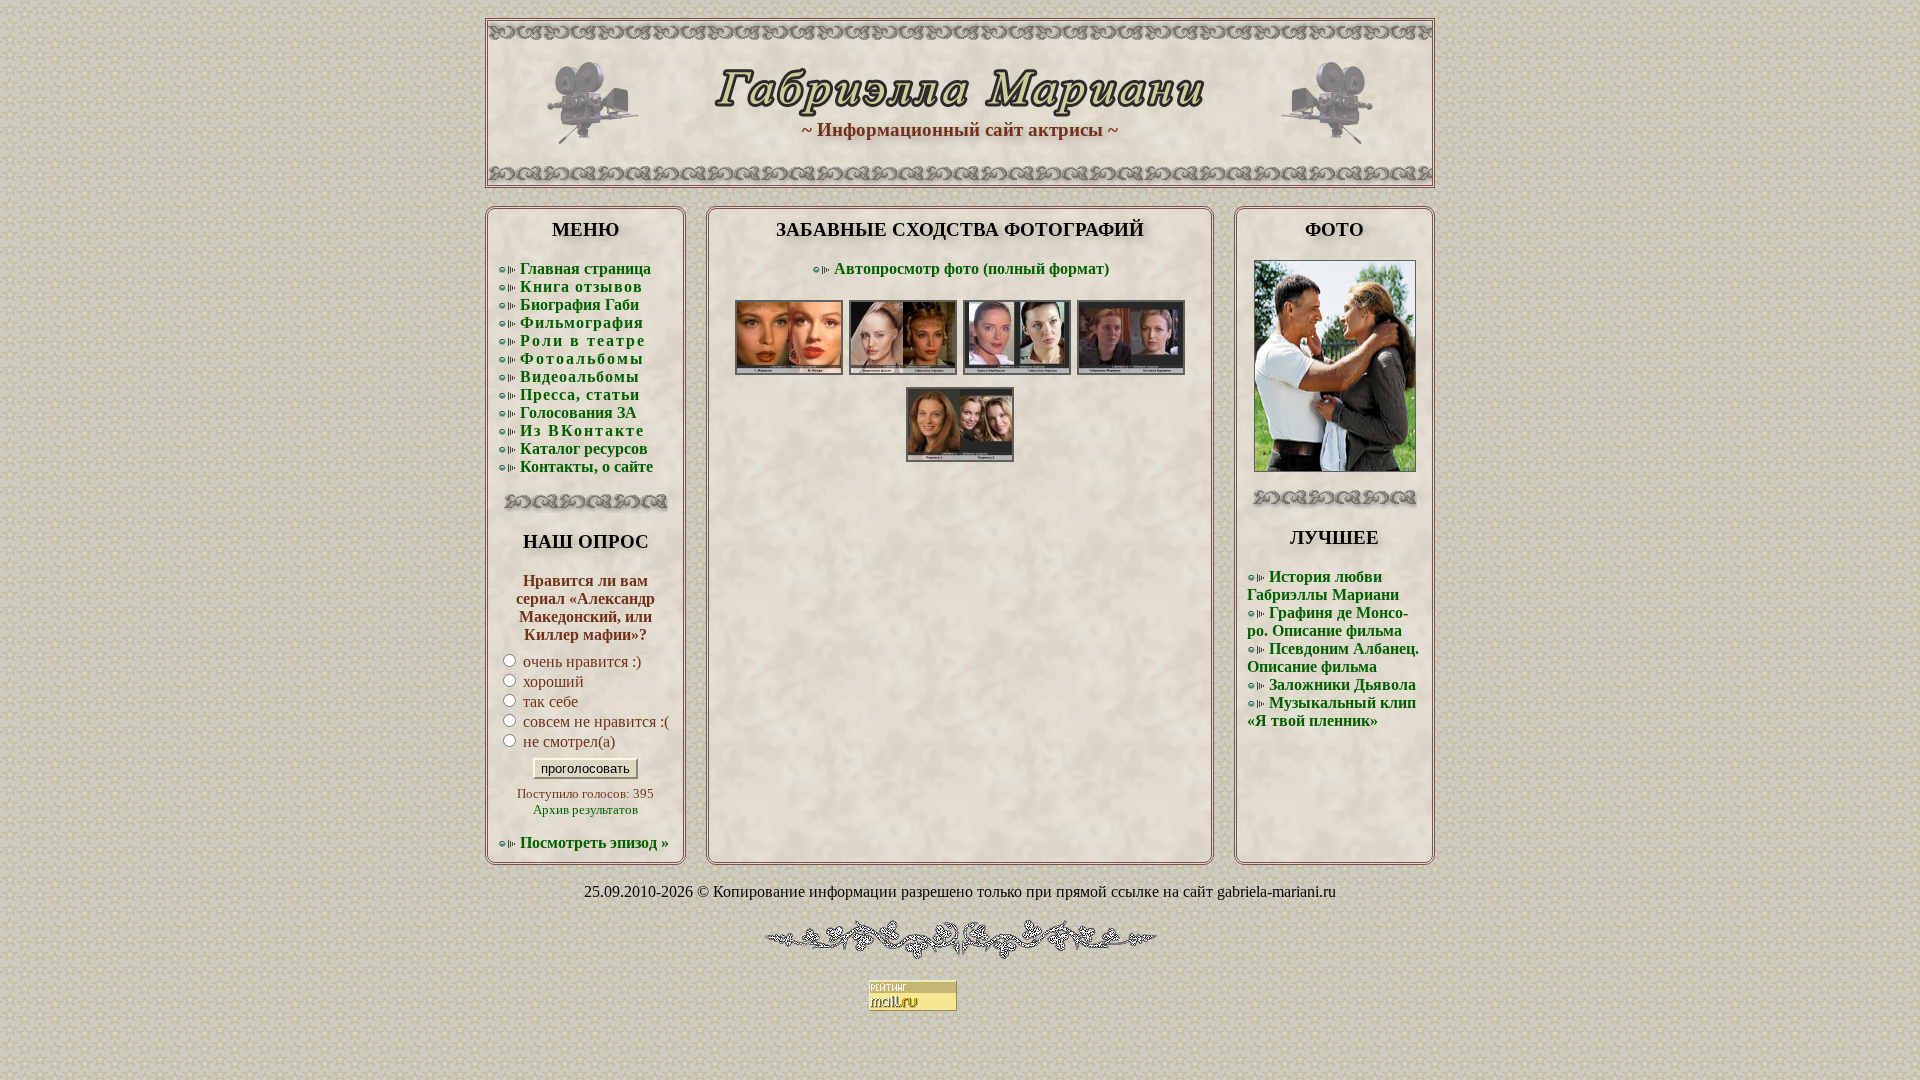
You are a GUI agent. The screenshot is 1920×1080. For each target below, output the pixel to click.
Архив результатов (585, 809)
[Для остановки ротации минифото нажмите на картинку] (1335, 466)
